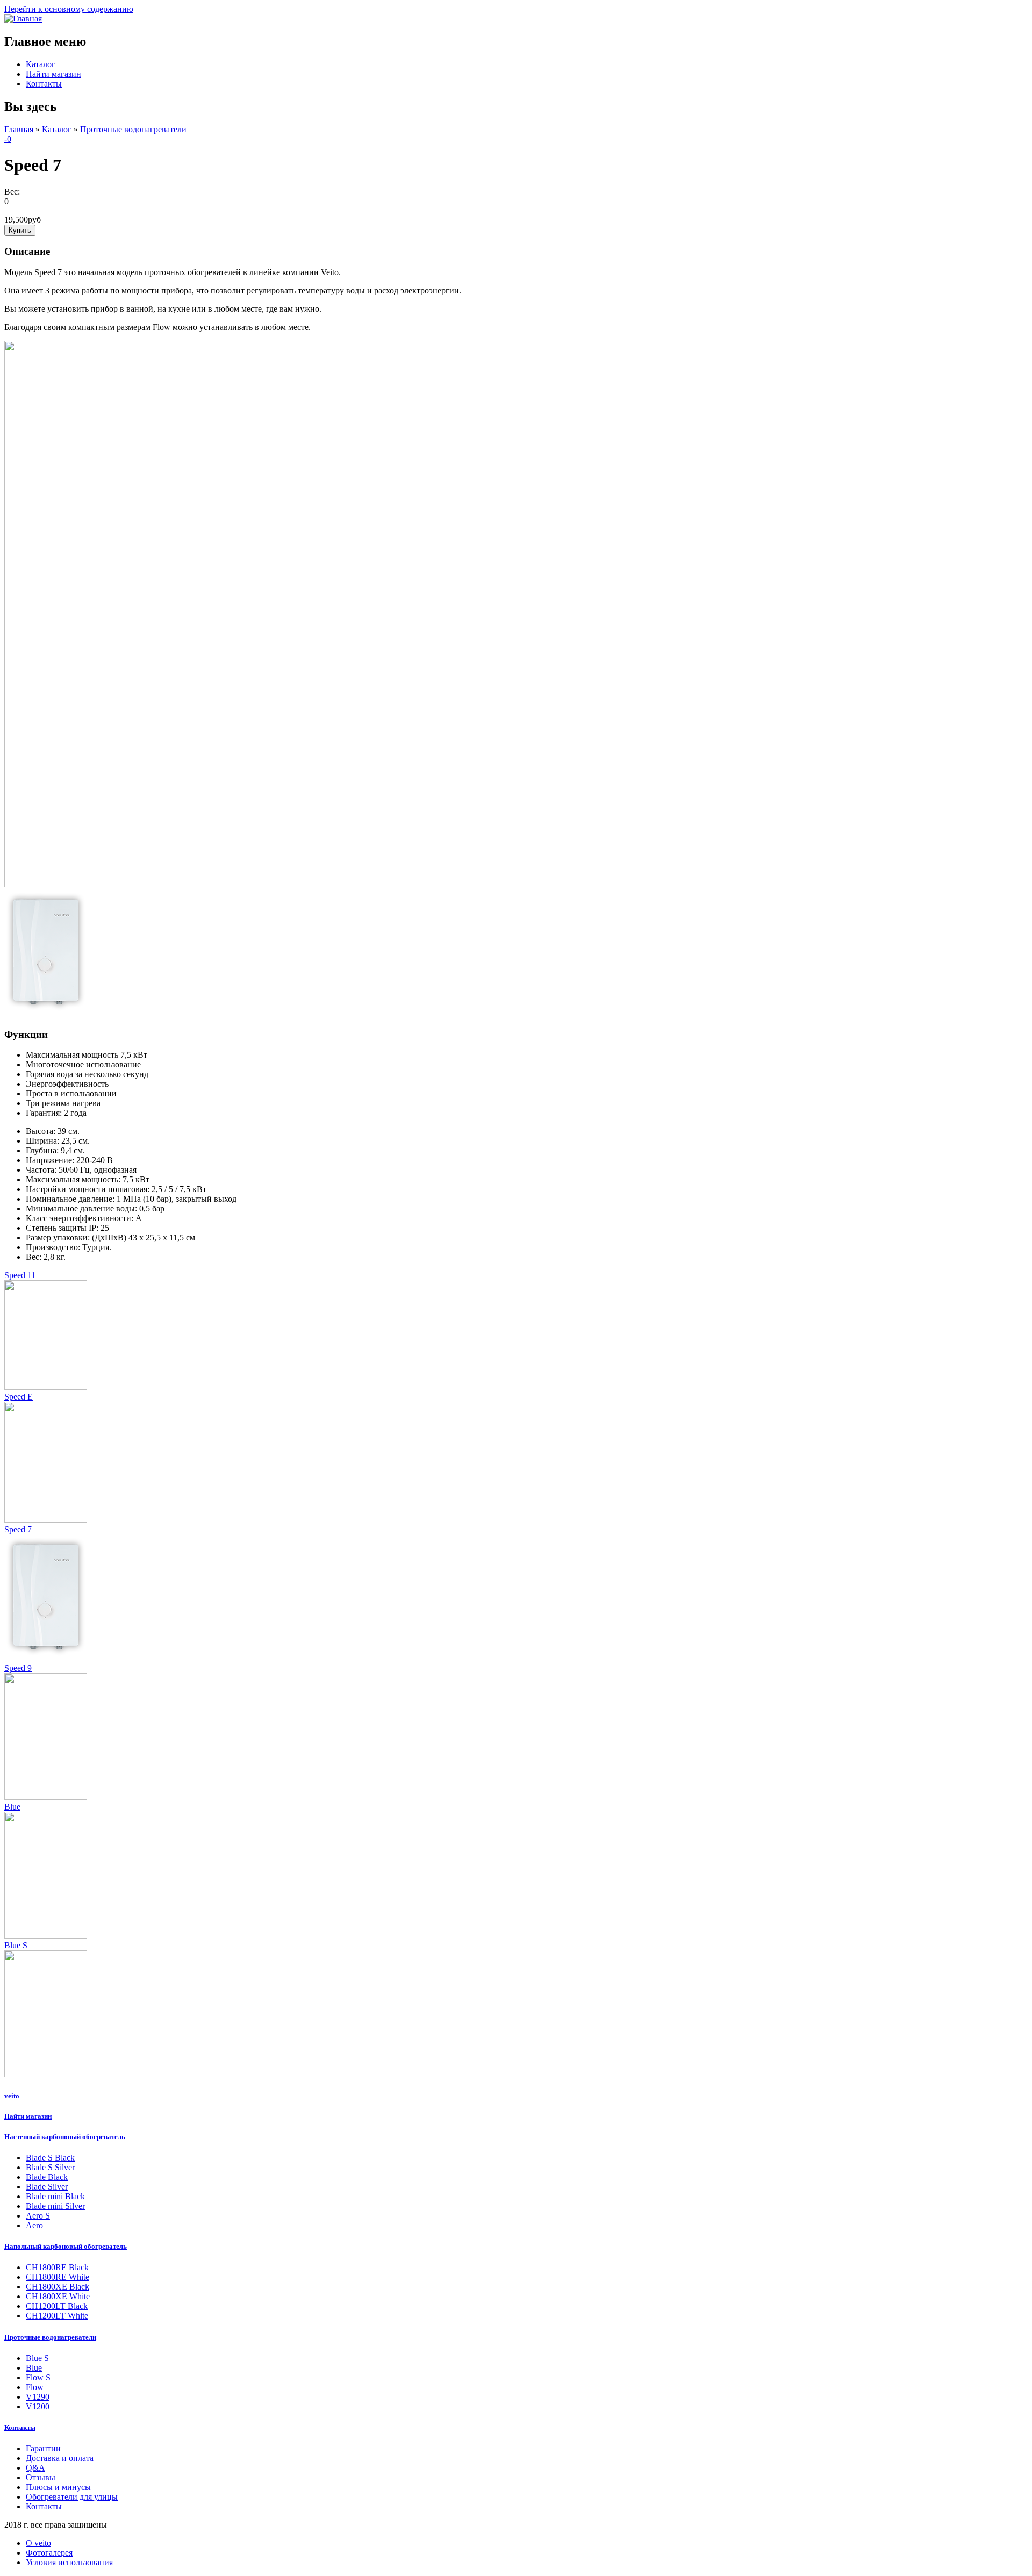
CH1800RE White (58, 2277)
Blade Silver (47, 2187)
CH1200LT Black (57, 2306)
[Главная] (23, 19)
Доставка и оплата (60, 2458)
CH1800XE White (58, 2296)
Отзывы (41, 2477)
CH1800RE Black (57, 2267)
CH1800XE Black (58, 2287)
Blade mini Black (55, 2196)
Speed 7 (18, 1529)
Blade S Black (50, 2158)
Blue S (16, 1945)
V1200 (38, 2406)
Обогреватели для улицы (72, 2497)
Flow (35, 2387)
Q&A (35, 2468)
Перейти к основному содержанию (69, 9)
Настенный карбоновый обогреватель (65, 2137)
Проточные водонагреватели (133, 129)
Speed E (19, 1397)
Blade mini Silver (55, 2206)
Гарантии (43, 2448)
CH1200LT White (57, 2316)
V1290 (38, 2397)
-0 (8, 139)
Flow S (38, 2377)
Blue (12, 1807)
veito (12, 2096)
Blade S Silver (50, 2167)
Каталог (41, 64)
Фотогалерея (49, 2553)
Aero (34, 2225)
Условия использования (69, 2562)
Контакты (44, 84)
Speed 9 (18, 1668)
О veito (38, 2543)
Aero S (38, 2216)
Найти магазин (53, 74)
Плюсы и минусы (58, 2487)
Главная (19, 129)
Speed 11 (20, 1275)
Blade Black (47, 2177)
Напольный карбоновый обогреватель (66, 2246)
